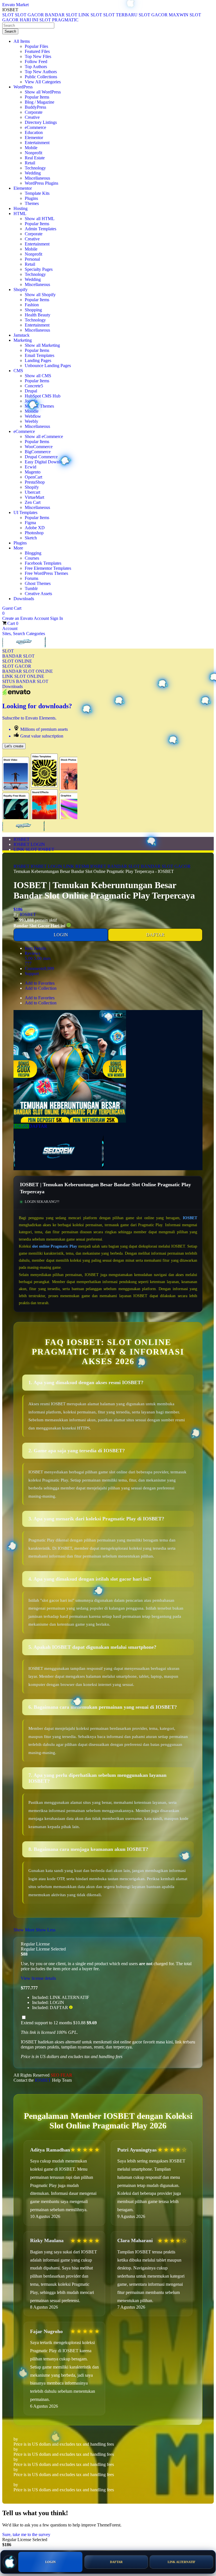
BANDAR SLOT (18, 656)
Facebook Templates (43, 563)
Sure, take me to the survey (26, 2534)
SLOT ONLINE (17, 661)
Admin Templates (40, 229)
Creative (32, 117)
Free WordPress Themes (46, 573)
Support (32, 974)
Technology (35, 168)
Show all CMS (38, 376)
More (18, 548)
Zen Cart (33, 502)
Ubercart (32, 492)
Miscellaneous (37, 178)
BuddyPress (35, 107)
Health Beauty (38, 315)
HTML (20, 214)
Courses (32, 558)
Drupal (31, 391)
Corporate (34, 112)
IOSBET (22, 839)
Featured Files (37, 51)
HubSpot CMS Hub (43, 396)
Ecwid (31, 467)
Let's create (14, 746)
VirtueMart (34, 497)
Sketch (31, 538)
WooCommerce (39, 447)
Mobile (31, 148)
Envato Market (15, 5)
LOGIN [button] (21, 1126)
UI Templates (25, 512)
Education (34, 132)
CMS (18, 371)
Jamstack (22, 335)
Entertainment (37, 143)
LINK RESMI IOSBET (85, 866)
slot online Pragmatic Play (55, 1246)
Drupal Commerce (41, 457)
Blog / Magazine (40, 102)
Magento (33, 472)
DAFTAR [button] (38, 1126)
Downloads (24, 599)
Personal (32, 259)
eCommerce (35, 127)
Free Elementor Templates (48, 568)
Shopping (33, 310)
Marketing (23, 340)
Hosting (21, 208)
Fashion (32, 305)
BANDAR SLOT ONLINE (28, 671)
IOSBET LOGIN (29, 844)
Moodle (32, 411)
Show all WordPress (43, 92)
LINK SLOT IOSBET (34, 849)
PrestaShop (35, 482)
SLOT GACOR (17, 666)
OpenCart (33, 477)
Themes (32, 203)
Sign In (57, 618)
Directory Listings (41, 122)
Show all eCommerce (44, 436)
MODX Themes (39, 406)
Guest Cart (12, 611)
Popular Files (36, 46)
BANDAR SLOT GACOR (166, 866)
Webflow (33, 416)
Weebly (31, 421)
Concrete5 (34, 386)
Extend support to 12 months (59, 2023)
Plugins (31, 198)
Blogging (33, 553)
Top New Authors (41, 72)
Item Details (35, 948)
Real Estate (35, 158)
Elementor (34, 138)
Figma (30, 523)
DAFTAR (155, 935)
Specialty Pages (39, 269)
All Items (22, 41)
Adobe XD (35, 528)
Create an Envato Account (26, 618)
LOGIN (61, 935)
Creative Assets (38, 594)
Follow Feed (36, 62)
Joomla (31, 401)
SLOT (8, 651)
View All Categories (43, 82)
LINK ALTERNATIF (182, 2562)
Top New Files (38, 56)
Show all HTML (40, 219)
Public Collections (41, 77)
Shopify (21, 290)
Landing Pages (38, 360)
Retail (30, 163)
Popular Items (37, 97)
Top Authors (36, 67)
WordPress (23, 87)
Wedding (33, 173)
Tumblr (31, 588)
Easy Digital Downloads (47, 462)
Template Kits (37, 193)
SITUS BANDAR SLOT (25, 681)
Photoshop (34, 533)
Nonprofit (33, 153)
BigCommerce (38, 452)
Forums (31, 578)
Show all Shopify (40, 295)
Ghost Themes (38, 583)
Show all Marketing (42, 345)
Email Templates (40, 355)
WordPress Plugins (41, 183)
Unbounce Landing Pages (48, 366)
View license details (38, 1978)
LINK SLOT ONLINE (23, 676)
